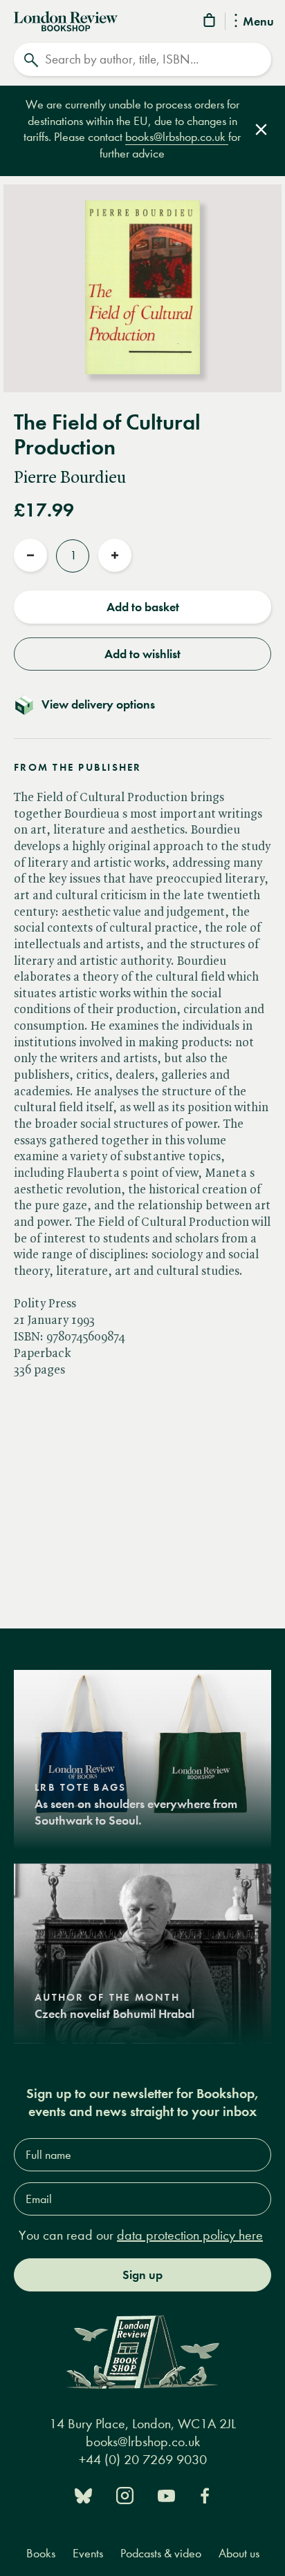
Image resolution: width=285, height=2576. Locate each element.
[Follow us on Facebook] (205, 2494)
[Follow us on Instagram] (125, 2494)
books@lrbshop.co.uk (177, 137)
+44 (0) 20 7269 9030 (143, 2460)
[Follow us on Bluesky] (83, 2494)
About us (239, 2554)
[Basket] (210, 22)
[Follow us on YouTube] (166, 2494)
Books (41, 2554)
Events (88, 2554)
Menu (258, 22)
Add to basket (143, 607)
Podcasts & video (161, 2554)
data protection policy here (190, 2235)
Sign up (142, 2275)
